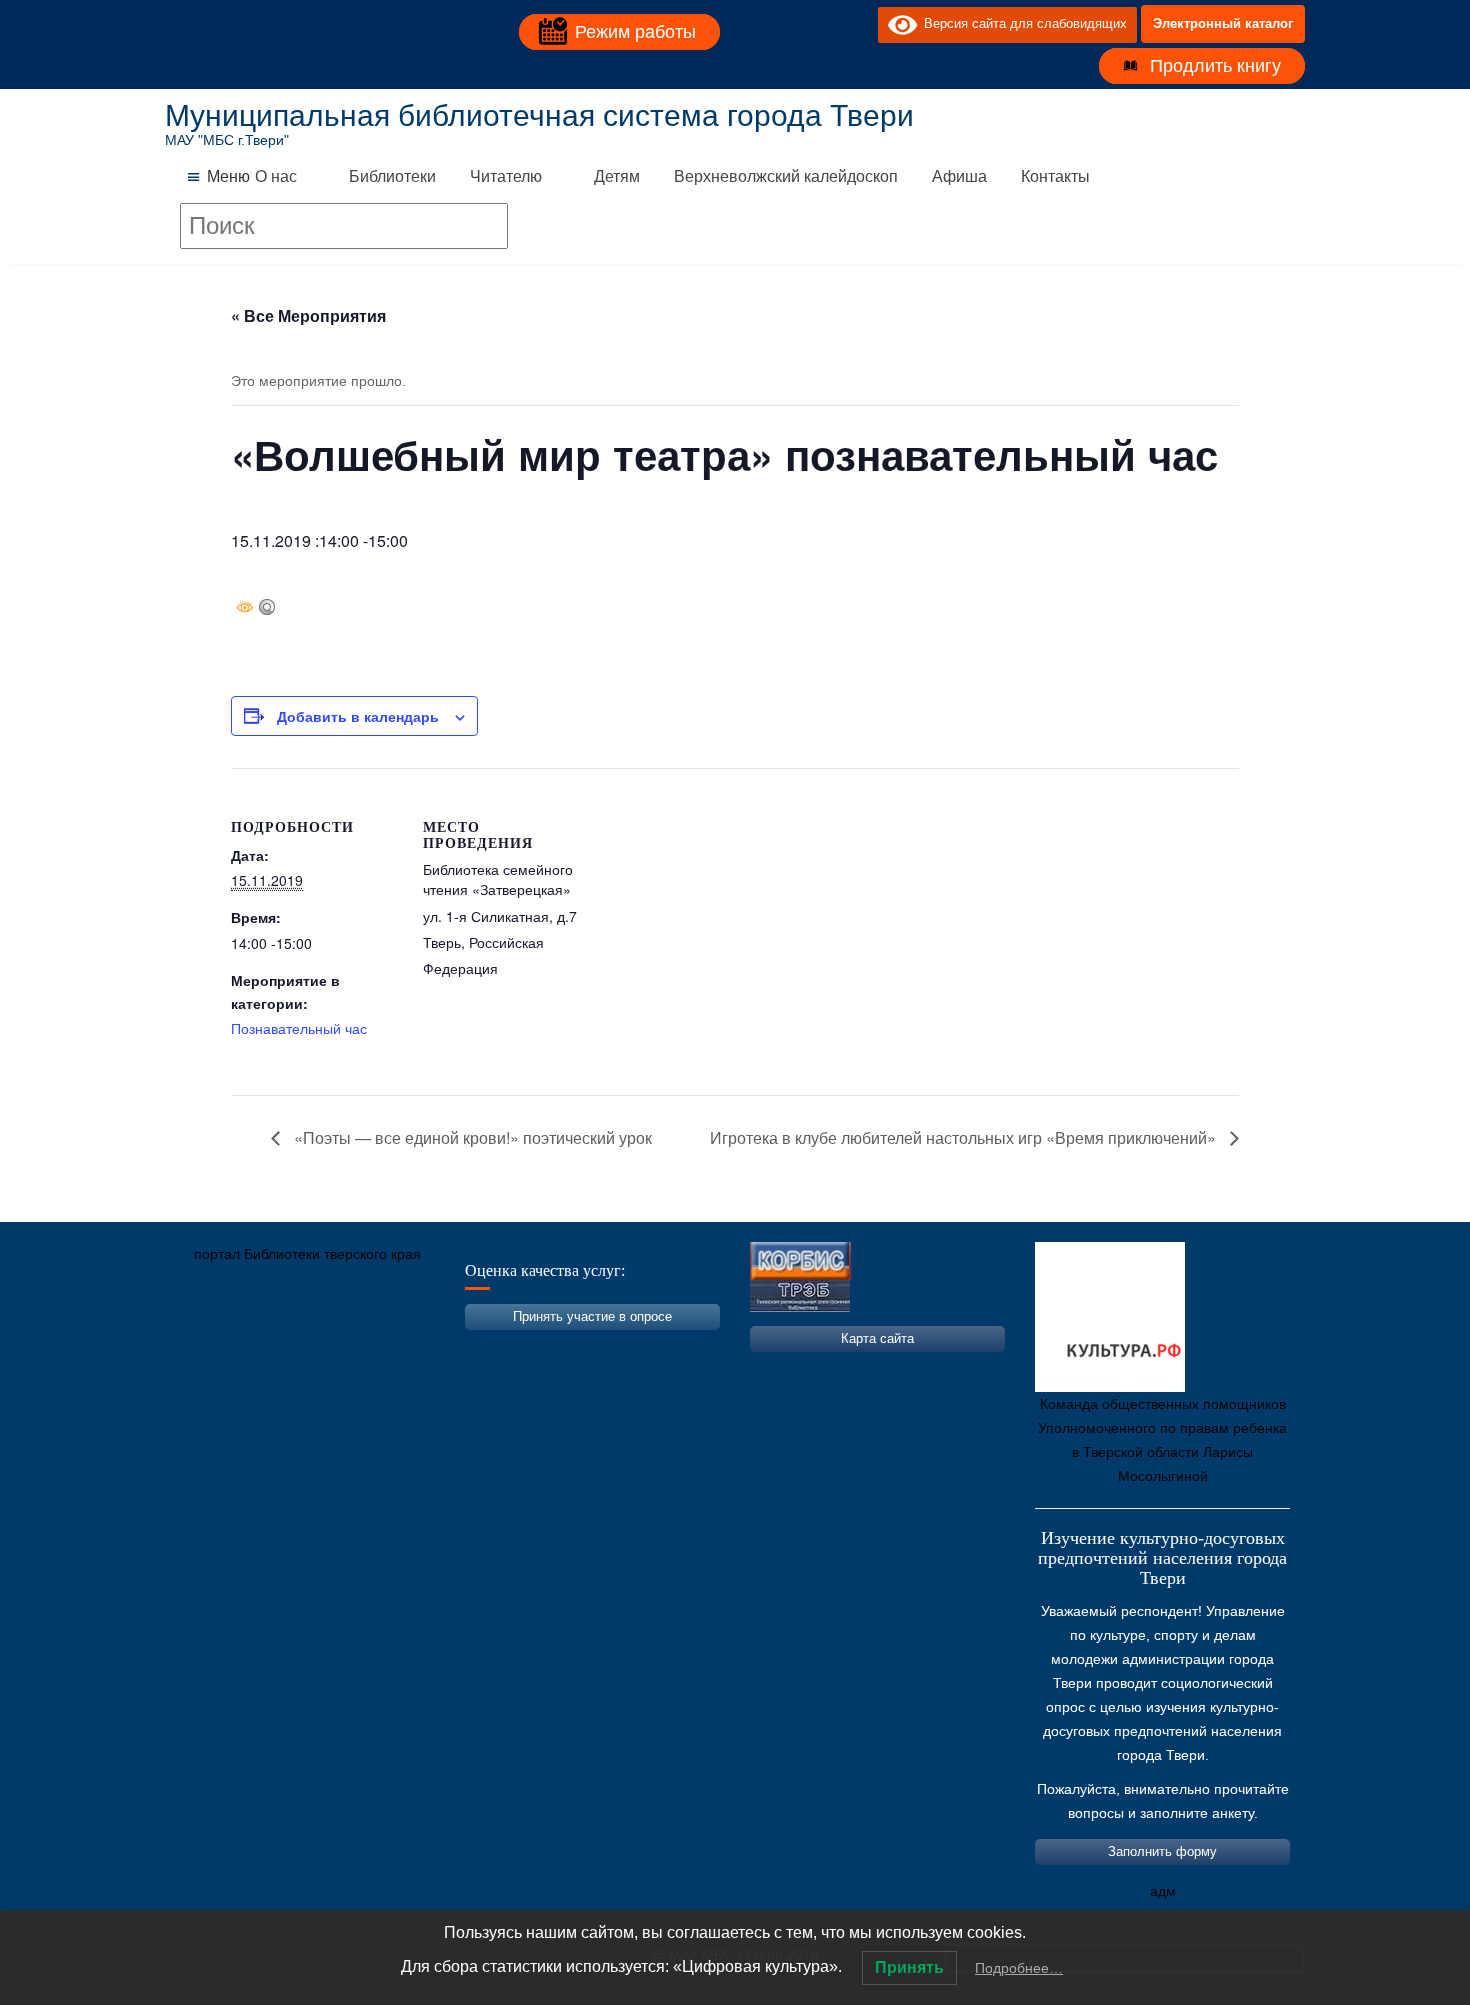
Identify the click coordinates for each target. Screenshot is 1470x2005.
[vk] (822, 24)
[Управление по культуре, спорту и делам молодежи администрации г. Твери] (510, 1348)
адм (1163, 1891)
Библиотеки (392, 176)
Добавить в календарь (358, 716)
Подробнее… (1019, 1968)
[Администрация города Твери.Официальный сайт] (210, 1348)
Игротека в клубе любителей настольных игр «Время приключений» (965, 1137)
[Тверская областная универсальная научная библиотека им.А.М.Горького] (330, 1348)
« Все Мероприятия (308, 315)
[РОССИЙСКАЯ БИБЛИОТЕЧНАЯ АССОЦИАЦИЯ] (390, 1348)
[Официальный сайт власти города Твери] (570, 1348)
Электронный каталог (1223, 23)
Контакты (1055, 176)
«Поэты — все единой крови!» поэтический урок (471, 1137)
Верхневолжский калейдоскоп (786, 176)
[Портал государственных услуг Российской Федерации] (270, 1348)
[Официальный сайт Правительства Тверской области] (450, 1348)
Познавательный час (299, 1028)
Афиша (959, 176)
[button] (228, 177)
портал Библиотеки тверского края (307, 1254)
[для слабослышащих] (858, 24)
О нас (276, 176)
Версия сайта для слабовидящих (1022, 23)
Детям (617, 176)
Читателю (506, 176)
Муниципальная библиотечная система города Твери (539, 115)
